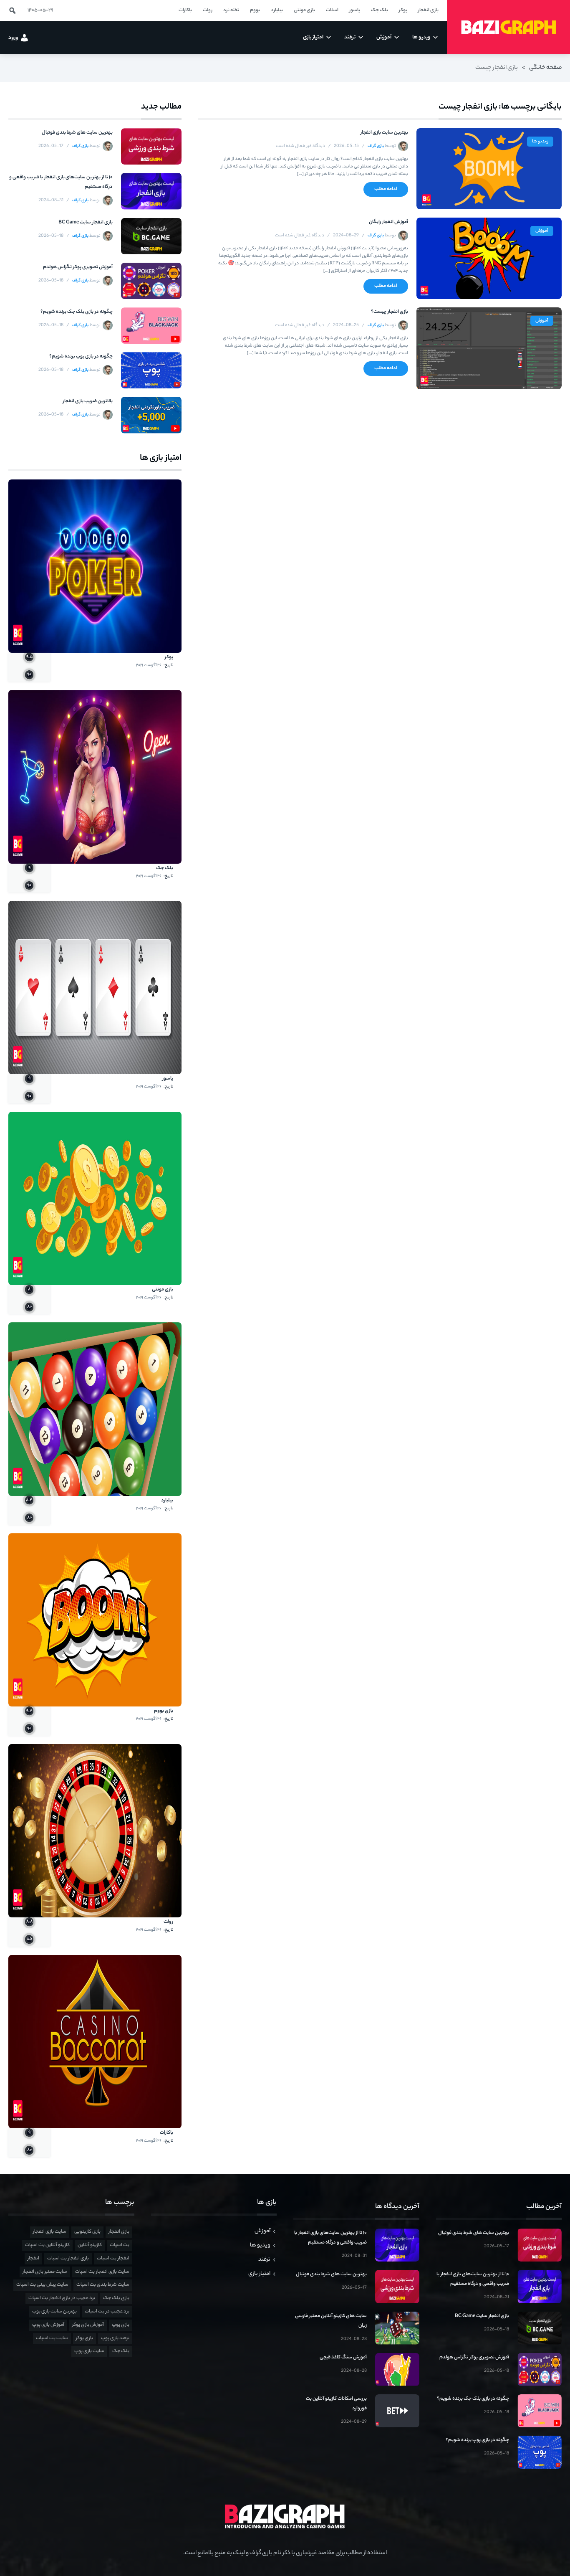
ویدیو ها (540, 142)
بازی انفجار (119, 2232)
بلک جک (165, 868)
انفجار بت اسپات (113, 2259)
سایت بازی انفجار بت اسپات (102, 2272)
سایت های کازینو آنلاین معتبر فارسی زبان (331, 2321)
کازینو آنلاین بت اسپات (47, 2245)
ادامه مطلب (386, 189)
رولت (168, 1922)
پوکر (169, 657)
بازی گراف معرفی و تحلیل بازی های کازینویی (508, 27)
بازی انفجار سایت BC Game (86, 223)
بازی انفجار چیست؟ (390, 312)
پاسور (168, 1079)
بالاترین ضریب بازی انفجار (88, 401)
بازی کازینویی (87, 2232)
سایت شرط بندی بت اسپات (103, 2285)
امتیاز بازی (259, 2274)
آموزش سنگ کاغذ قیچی (343, 2358)
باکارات (166, 2133)
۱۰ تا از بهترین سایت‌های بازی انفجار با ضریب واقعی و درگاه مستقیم (61, 182)
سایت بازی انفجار (50, 2232)
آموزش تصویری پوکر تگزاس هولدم (78, 267)
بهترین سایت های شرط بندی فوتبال (77, 133)
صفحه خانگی (545, 68)
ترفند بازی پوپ (115, 2338)
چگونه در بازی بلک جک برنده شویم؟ (77, 312)
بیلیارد (167, 1501)
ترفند (264, 2260)
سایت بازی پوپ (89, 2351)
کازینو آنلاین (90, 2245)
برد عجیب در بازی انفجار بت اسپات (62, 2298)
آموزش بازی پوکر (88, 2325)
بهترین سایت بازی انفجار (384, 133)
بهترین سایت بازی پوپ (54, 2312)
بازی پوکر (84, 2338)
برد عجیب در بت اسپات (107, 2312)
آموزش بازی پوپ (48, 2325)
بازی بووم (164, 1711)
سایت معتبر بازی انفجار (45, 2272)
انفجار (33, 2259)
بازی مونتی (163, 1290)
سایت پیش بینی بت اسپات (42, 2285)
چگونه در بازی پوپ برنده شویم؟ (81, 357)
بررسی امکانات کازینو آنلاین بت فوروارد (336, 2404)
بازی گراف (376, 146)
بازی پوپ (121, 2325)
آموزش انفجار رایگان (388, 222)
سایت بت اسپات (52, 2338)
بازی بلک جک (116, 2298)
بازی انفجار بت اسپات (68, 2259)
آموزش (542, 231)
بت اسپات (120, 2245)
